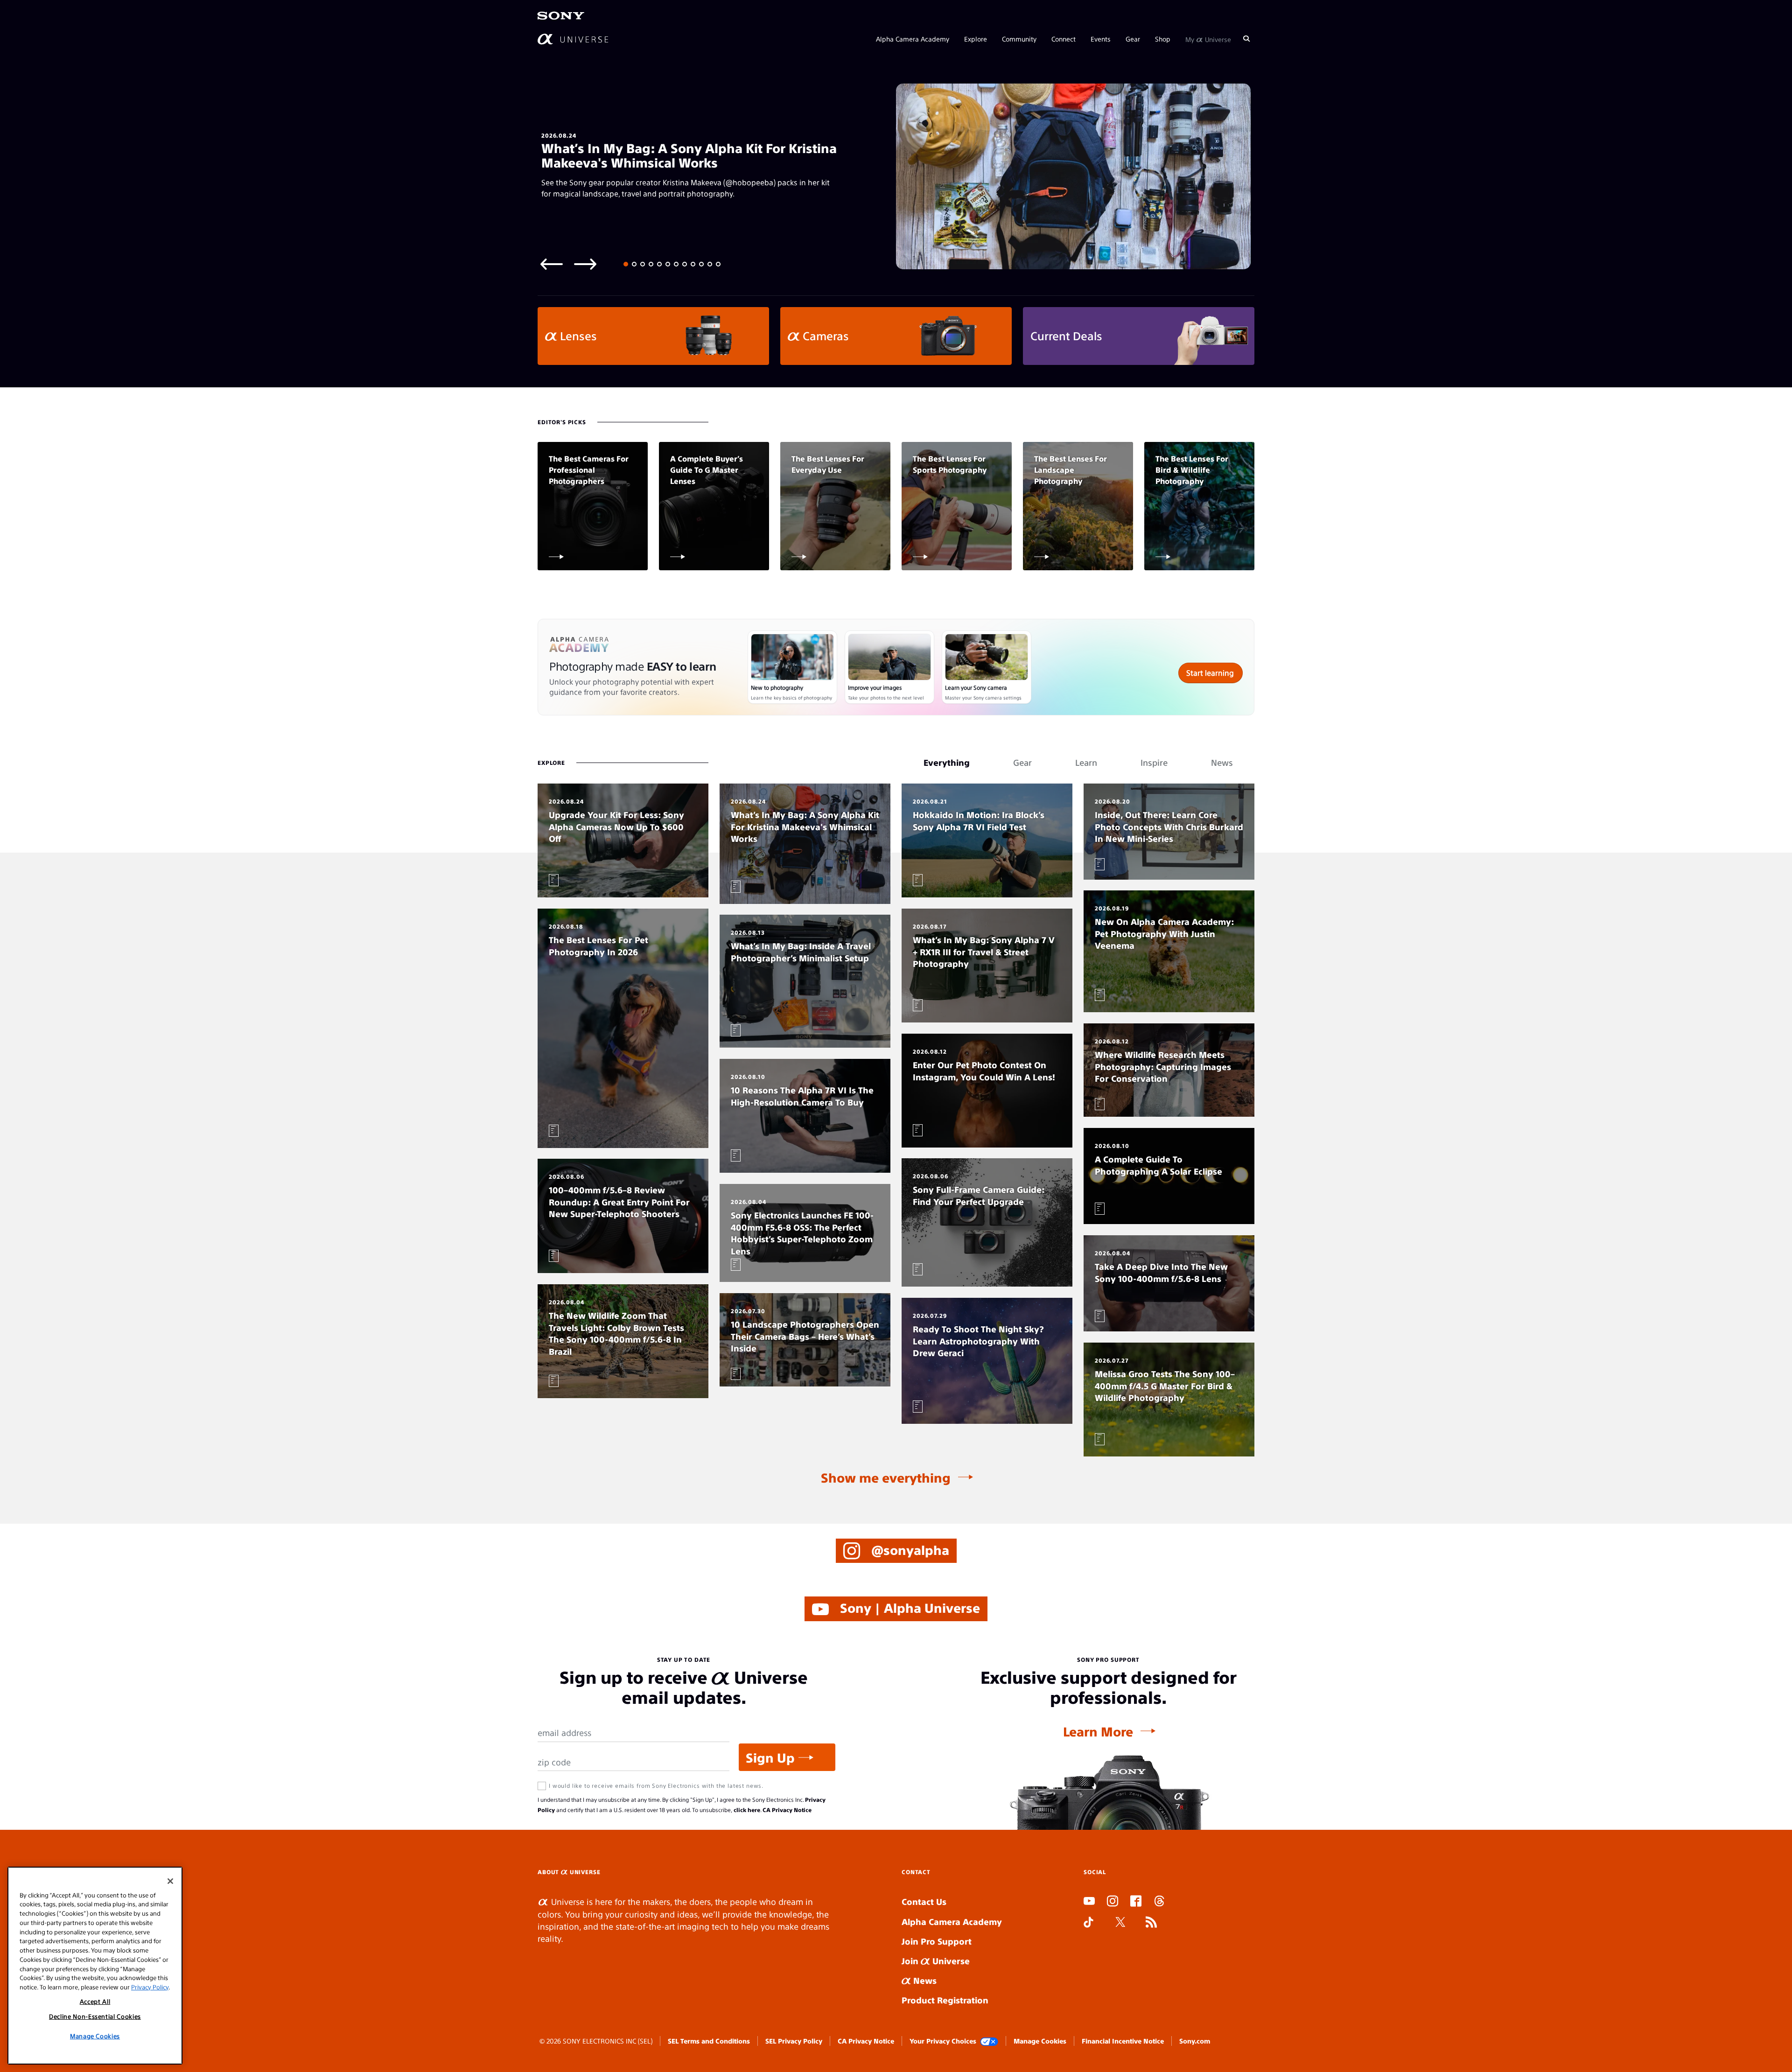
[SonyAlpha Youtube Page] (1089, 1902)
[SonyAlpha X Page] (1120, 1923)
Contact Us (924, 1901)
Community (1019, 38)
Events (1101, 38)
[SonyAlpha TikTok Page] (1088, 1923)
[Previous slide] (552, 263)
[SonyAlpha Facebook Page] (1136, 1902)
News (924, 1980)
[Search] (1246, 38)
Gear (1133, 38)
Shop (1163, 38)
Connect (1064, 38)
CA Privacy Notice (787, 1810)
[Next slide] (585, 263)
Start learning (1210, 673)
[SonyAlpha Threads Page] (1159, 1902)
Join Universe (936, 1961)
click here (747, 1810)
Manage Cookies (1040, 2041)
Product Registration (945, 2000)
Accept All (95, 2001)
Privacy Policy (150, 1986)
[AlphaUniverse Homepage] (573, 38)
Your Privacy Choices (943, 2041)
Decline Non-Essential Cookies (95, 2016)
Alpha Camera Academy (913, 38)
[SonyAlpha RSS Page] (1151, 1923)
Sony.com (1195, 2041)
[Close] (170, 1881)
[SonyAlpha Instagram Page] (1113, 1902)
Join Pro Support (937, 1941)
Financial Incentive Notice (1123, 2041)
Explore (976, 38)
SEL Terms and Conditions (709, 2041)
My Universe (1208, 38)
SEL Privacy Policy (794, 2041)
